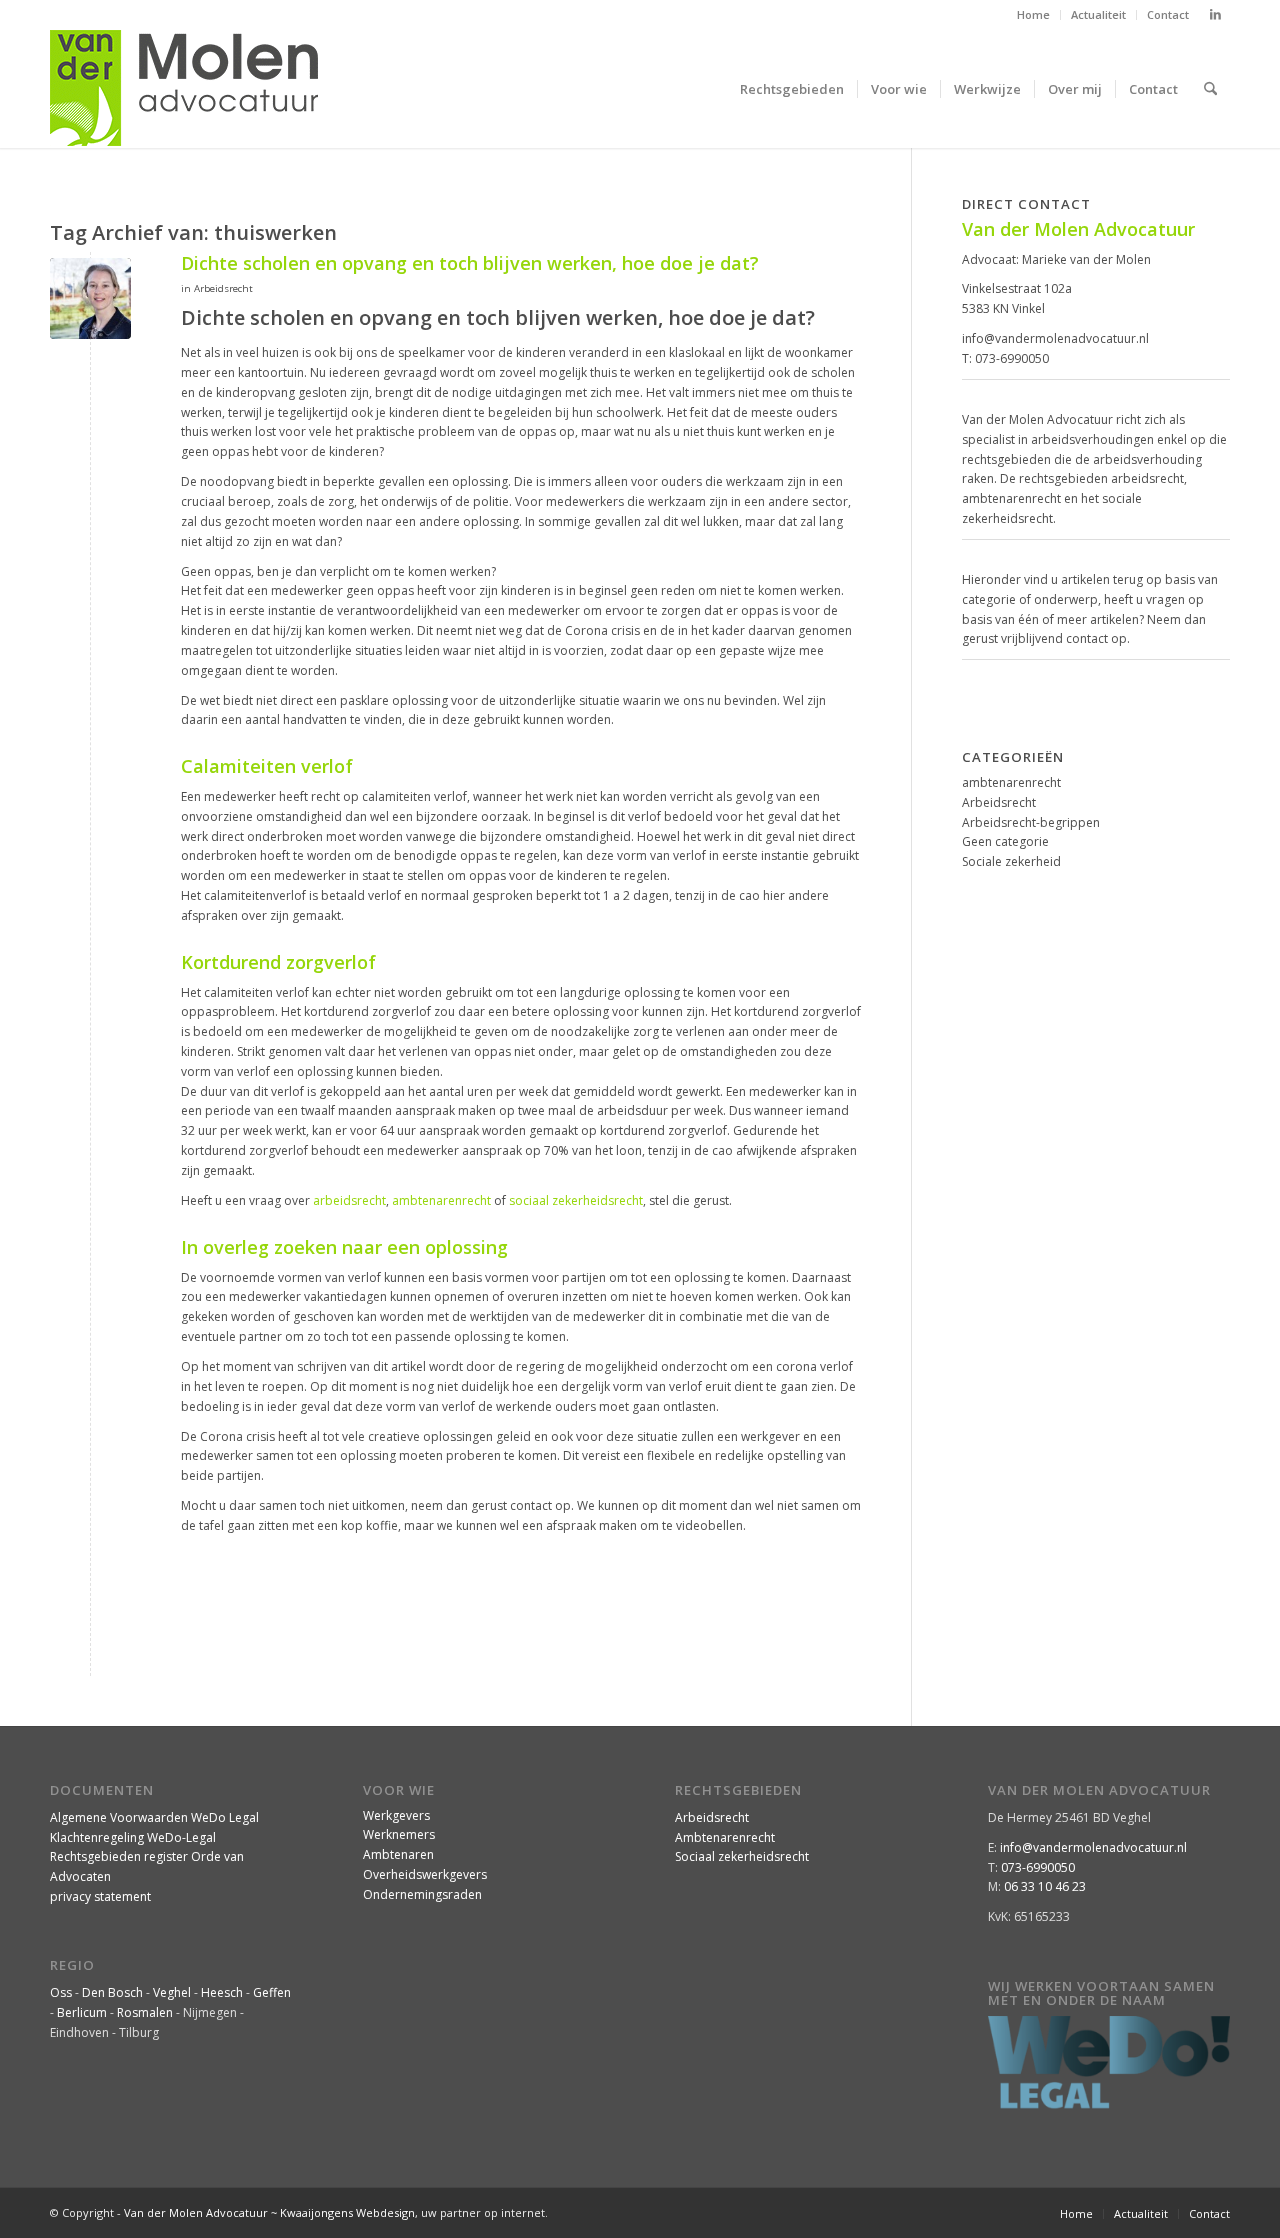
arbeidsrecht (349, 1200)
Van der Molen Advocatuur (196, 2212)
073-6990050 (1012, 358)
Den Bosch (112, 1992)
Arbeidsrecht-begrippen (1031, 822)
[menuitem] (1034, 15)
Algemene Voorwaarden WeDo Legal (154, 1817)
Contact (1168, 14)
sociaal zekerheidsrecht (576, 1200)
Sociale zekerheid (1011, 861)
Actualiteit (1098, 14)
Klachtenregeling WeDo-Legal (133, 1837)
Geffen (272, 1992)
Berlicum (82, 2012)
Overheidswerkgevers (425, 1874)
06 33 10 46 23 (1045, 1886)
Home (1033, 14)
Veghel (172, 1992)
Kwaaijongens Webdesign (347, 2212)
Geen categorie (1005, 841)
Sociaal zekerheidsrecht (742, 1856)
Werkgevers (396, 1815)
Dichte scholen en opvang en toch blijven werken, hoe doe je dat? (470, 263)
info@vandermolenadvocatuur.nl (1055, 338)
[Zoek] (1210, 89)
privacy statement (100, 1896)
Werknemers (399, 1834)
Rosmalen (145, 2012)
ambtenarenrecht (441, 1200)
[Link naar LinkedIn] (1215, 15)
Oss (61, 1992)
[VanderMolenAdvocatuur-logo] (184, 89)
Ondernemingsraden (422, 1894)
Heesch (222, 1992)
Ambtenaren (398, 1854)
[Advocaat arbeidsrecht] (90, 298)
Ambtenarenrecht (725, 1837)
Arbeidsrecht (223, 288)
